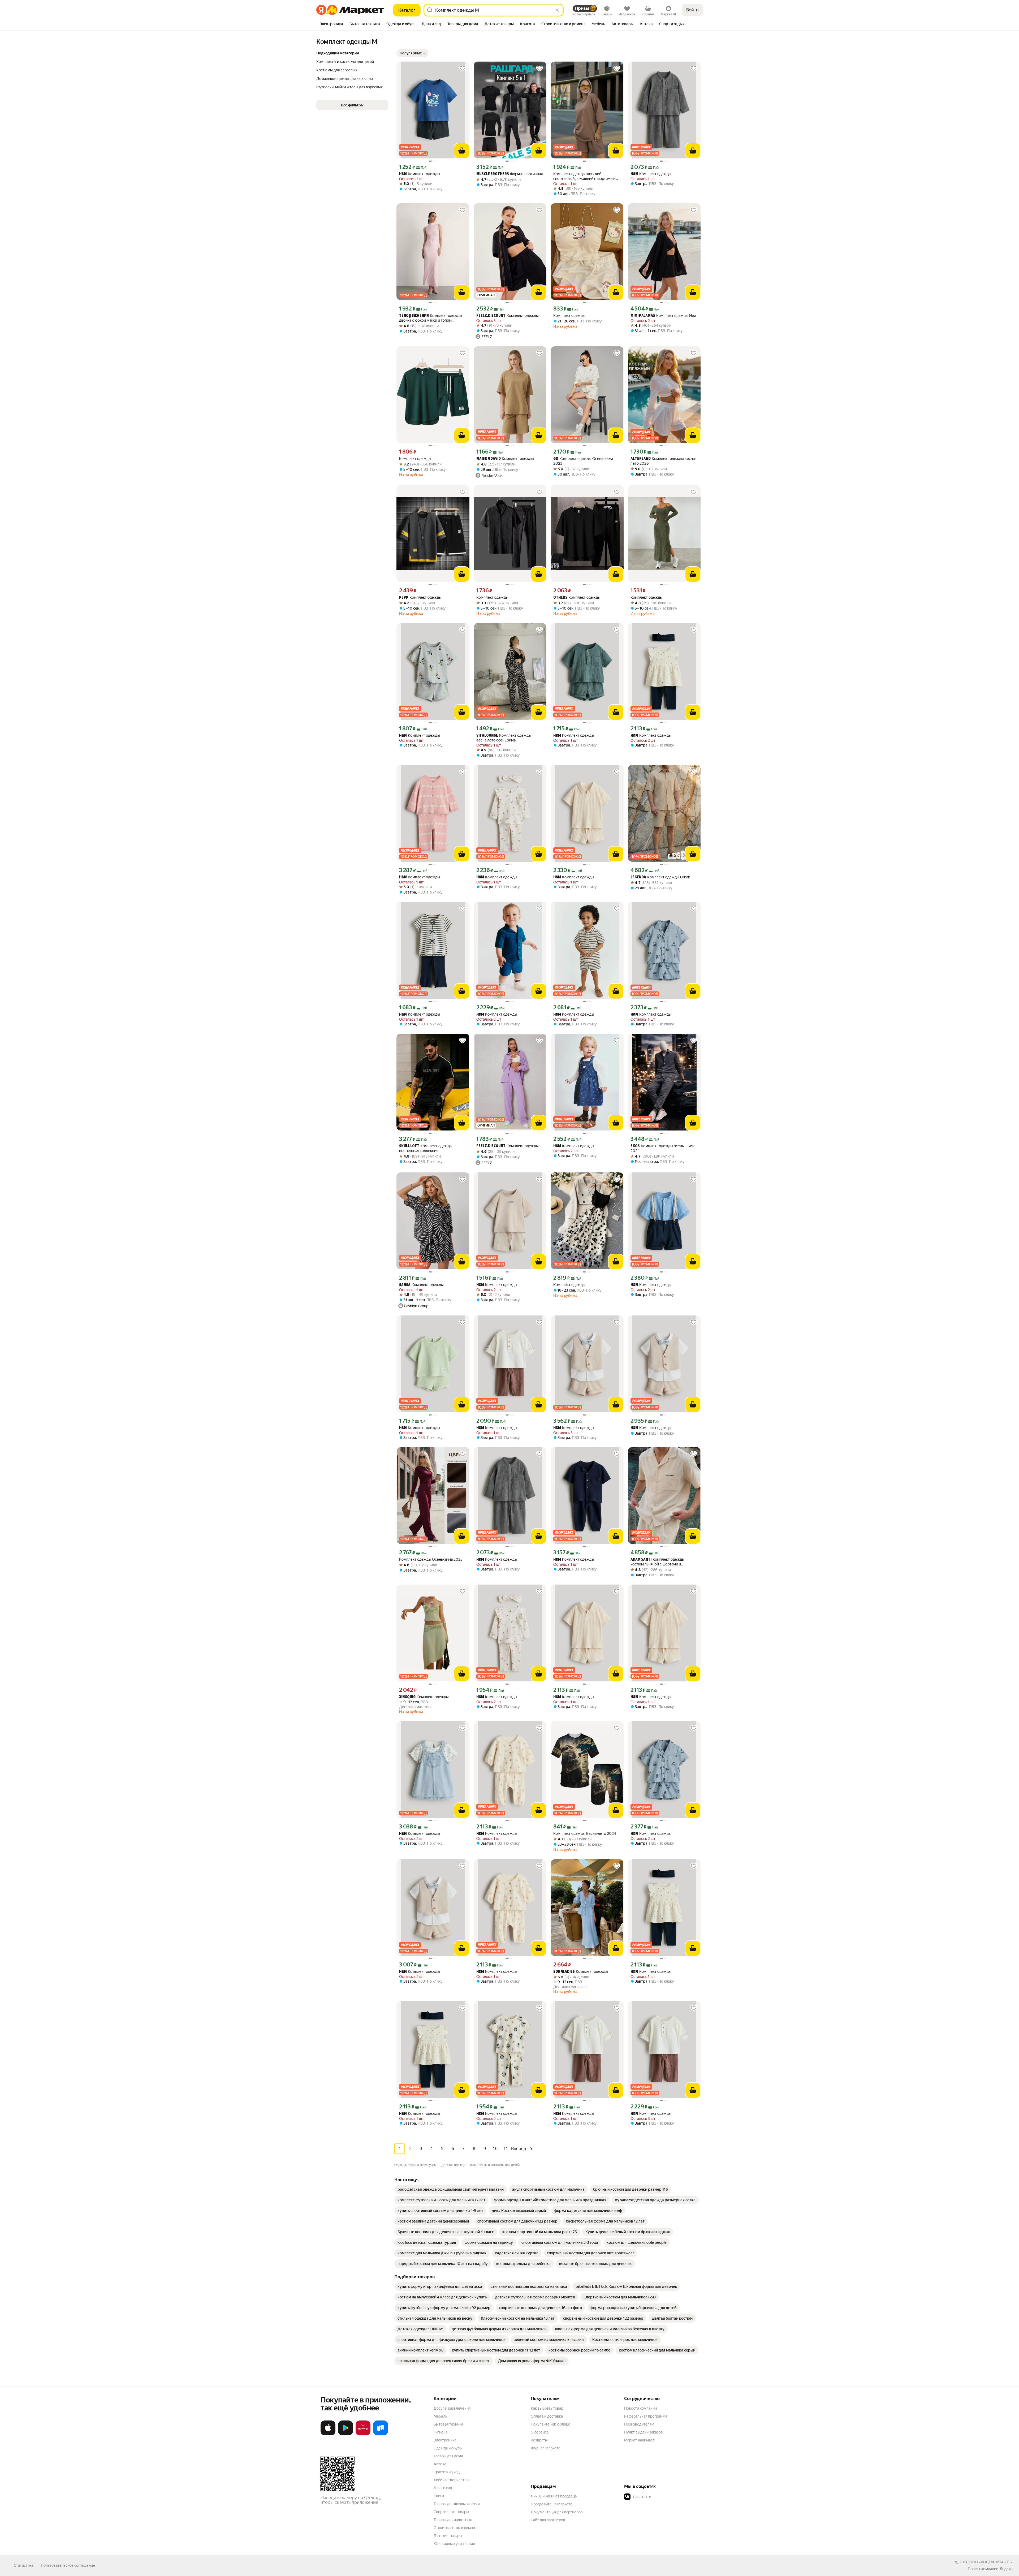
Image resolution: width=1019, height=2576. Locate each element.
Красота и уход (447, 2472)
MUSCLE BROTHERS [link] (493, 174)
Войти (692, 10)
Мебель (440, 2416)
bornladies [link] (564, 1972)
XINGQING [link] (407, 1697)
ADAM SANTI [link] (641, 1560)
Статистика (24, 2565)
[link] (451, 2189)
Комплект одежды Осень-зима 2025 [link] (431, 1559)
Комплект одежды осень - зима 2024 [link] (663, 1148)
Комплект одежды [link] (420, 174)
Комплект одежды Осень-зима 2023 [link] (583, 461)
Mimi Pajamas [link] (643, 316)
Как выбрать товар (547, 2408)
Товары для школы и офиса (457, 2504)
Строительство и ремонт (455, 2528)
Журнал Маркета (545, 2448)
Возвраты (539, 2440)
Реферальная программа (646, 2416)
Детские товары (448, 2536)
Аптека (440, 2464)
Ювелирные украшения (454, 2544)
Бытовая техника (448, 2424)
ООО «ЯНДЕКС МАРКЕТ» (991, 2562)
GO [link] (556, 459)
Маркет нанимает (639, 2440)
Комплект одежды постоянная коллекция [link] (426, 1148)
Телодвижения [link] (414, 316)
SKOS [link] (635, 1146)
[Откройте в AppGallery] (363, 2434)
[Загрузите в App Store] (328, 2434)
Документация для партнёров (557, 2512)
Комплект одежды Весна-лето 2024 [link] (585, 1833)
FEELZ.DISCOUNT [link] (491, 316)
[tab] (331, 24)
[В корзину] (462, 151)
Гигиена (441, 2432)
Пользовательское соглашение (68, 2565)
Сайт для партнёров (548, 2520)
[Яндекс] (1006, 2569)
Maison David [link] (489, 459)
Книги (439, 2496)
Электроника (445, 2440)
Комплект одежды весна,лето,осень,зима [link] (504, 738)
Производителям (639, 2424)
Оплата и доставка (547, 2416)
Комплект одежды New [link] (664, 316)
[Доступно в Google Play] (346, 2434)
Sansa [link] (405, 1285)
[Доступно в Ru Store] (381, 2434)
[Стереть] (557, 10)
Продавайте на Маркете (552, 2504)
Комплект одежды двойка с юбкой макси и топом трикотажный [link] (431, 318)
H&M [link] (403, 174)
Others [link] (560, 598)
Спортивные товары (451, 2512)
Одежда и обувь (448, 2448)
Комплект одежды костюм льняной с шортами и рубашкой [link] (658, 1562)
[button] (412, 53)
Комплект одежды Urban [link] (660, 877)
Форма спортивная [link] (509, 174)
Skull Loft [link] (409, 1146)
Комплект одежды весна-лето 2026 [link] (663, 461)
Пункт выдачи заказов (644, 2432)
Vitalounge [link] (487, 736)
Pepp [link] (404, 598)
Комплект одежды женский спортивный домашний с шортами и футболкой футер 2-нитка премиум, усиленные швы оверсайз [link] (584, 176)
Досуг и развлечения (452, 2408)
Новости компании (640, 2408)
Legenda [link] (638, 877)
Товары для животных (453, 2520)
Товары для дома (448, 2456)
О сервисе (540, 2432)
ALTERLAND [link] (641, 459)
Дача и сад (443, 2488)
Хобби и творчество (451, 2480)
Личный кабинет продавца (554, 2496)
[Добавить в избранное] (463, 68)
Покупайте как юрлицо (550, 2424)
